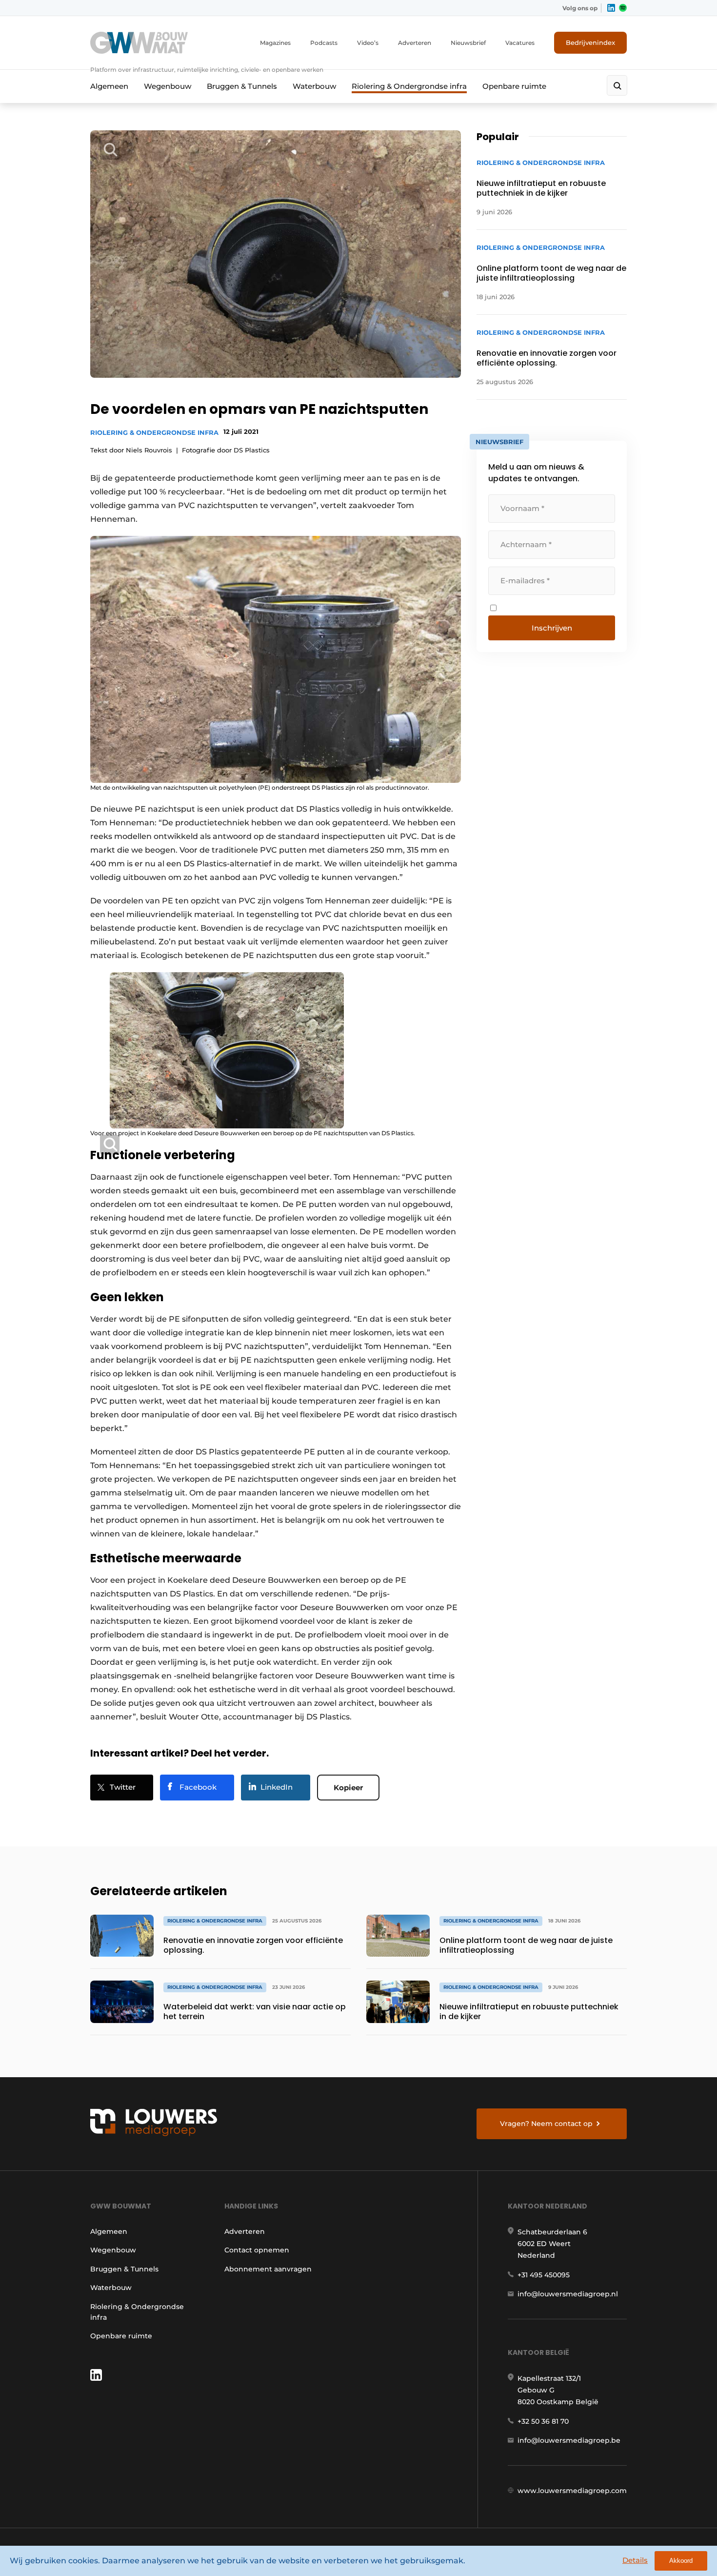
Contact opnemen (257, 2250)
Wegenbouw (168, 86)
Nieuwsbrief (468, 43)
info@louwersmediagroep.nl (568, 2294)
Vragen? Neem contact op (546, 2124)
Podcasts (324, 43)
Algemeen (109, 86)
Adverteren (415, 43)
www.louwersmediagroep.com (572, 2491)
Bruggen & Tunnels (242, 86)
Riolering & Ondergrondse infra (409, 86)
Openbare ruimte (514, 86)
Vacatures (520, 43)
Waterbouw (314, 86)
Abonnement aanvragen (268, 2269)
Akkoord (681, 2561)
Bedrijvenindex (590, 42)
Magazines (275, 43)
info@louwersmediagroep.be (569, 2440)
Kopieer (348, 1788)
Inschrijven (552, 628)
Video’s (368, 43)
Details (635, 2560)
